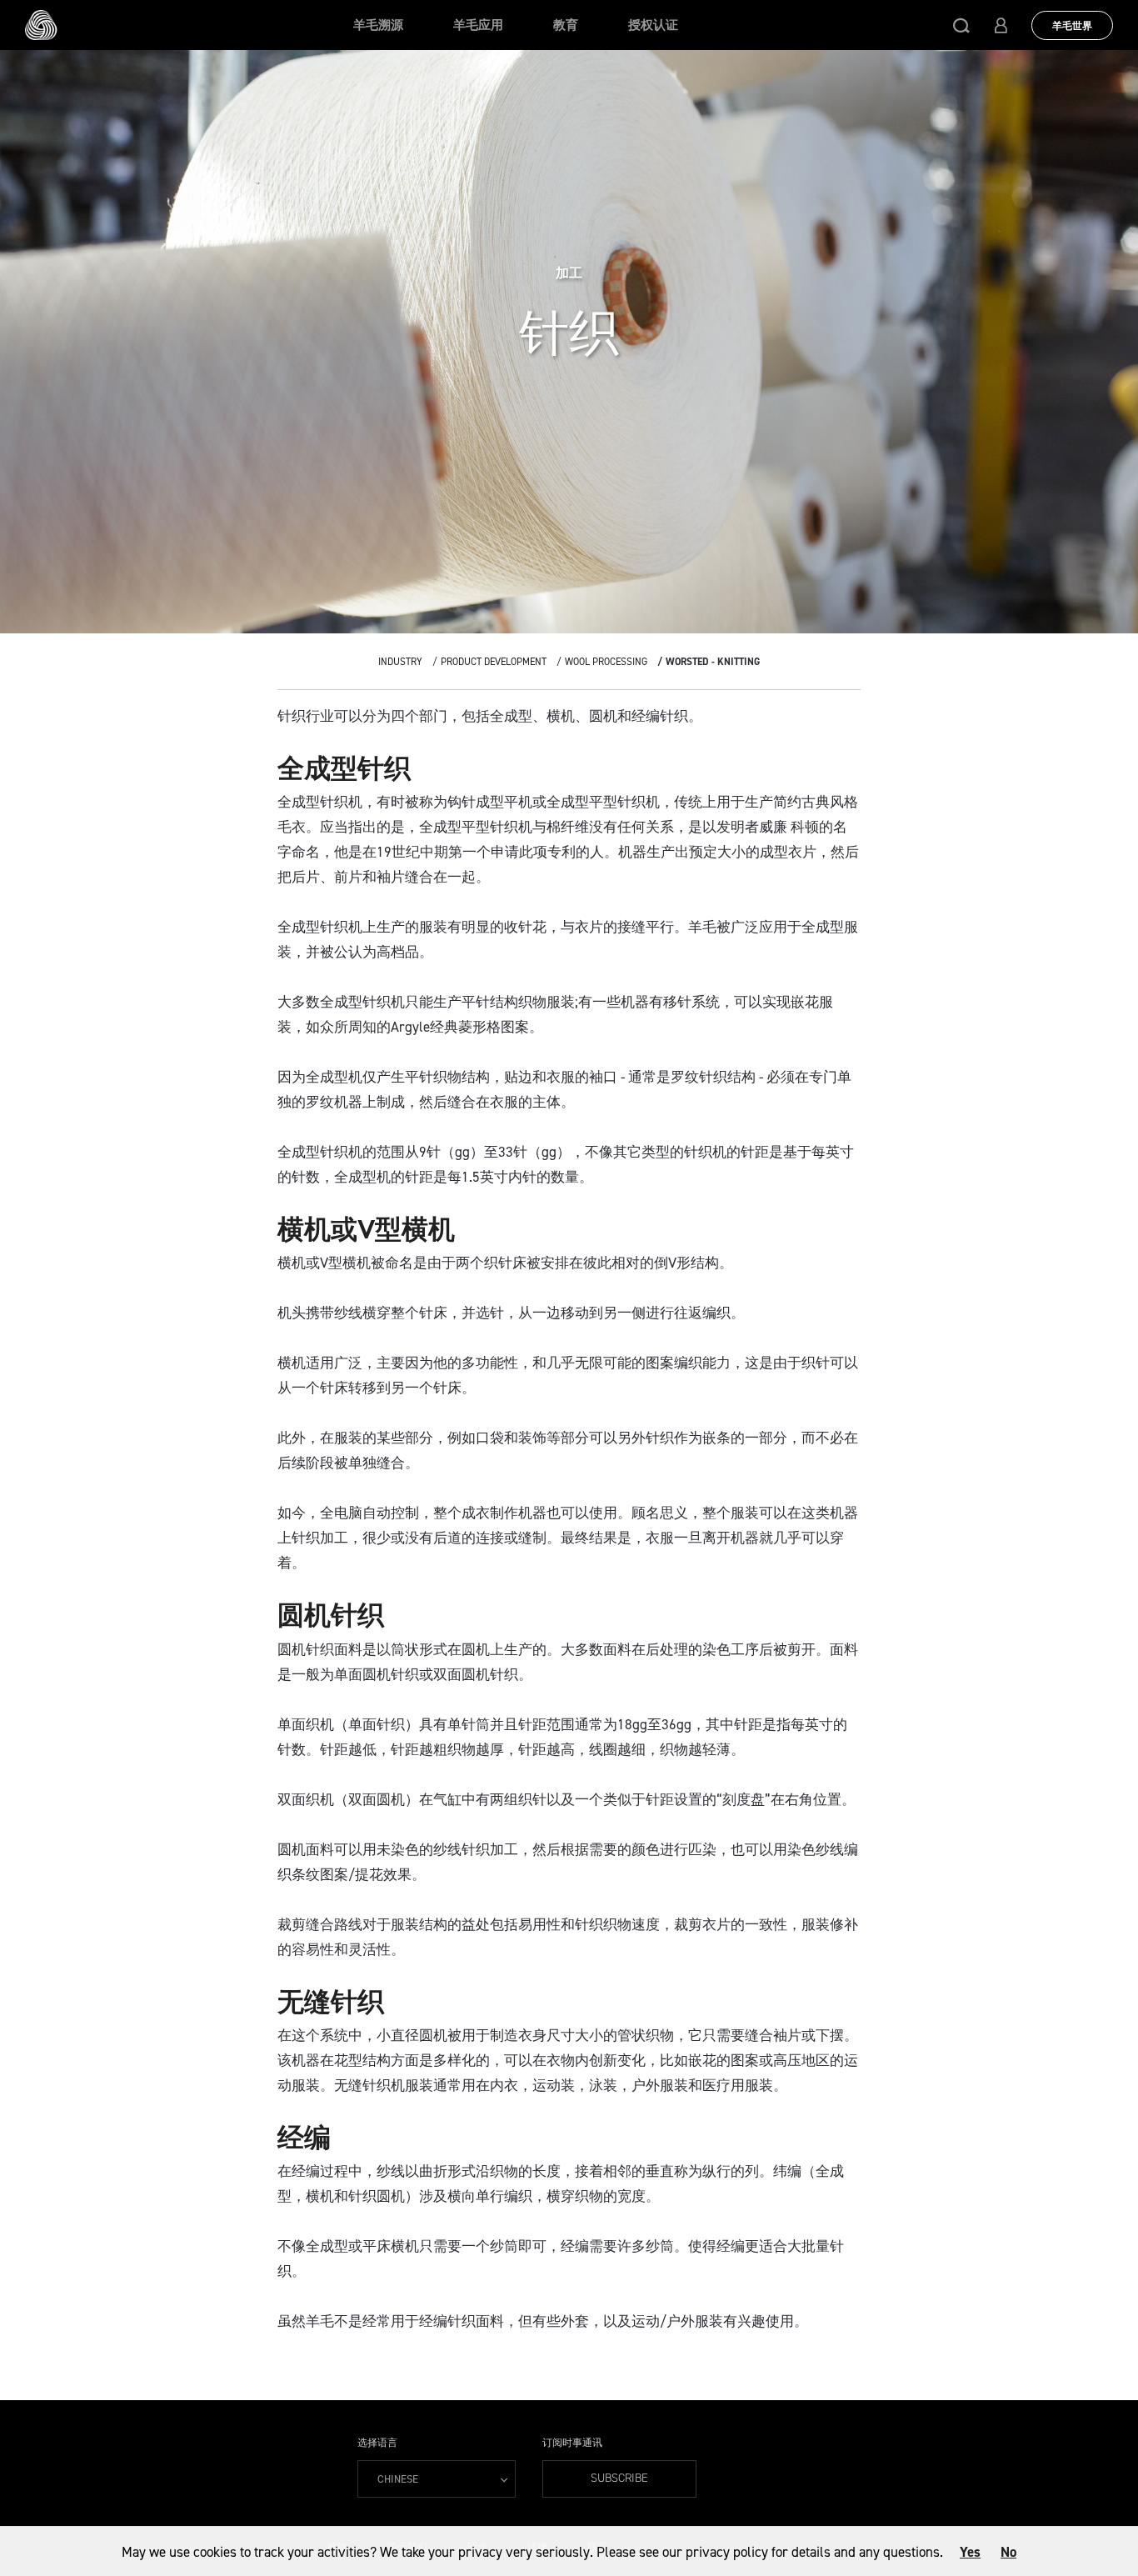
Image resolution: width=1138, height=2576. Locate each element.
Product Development (494, 662)
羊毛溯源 (378, 25)
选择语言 (377, 2443)
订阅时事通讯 (572, 2443)
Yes (970, 2552)
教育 (566, 25)
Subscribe (619, 2478)
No (1008, 2552)
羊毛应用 (478, 25)
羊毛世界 (1072, 26)
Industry (400, 662)
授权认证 (653, 25)
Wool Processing (606, 662)
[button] (961, 25)
